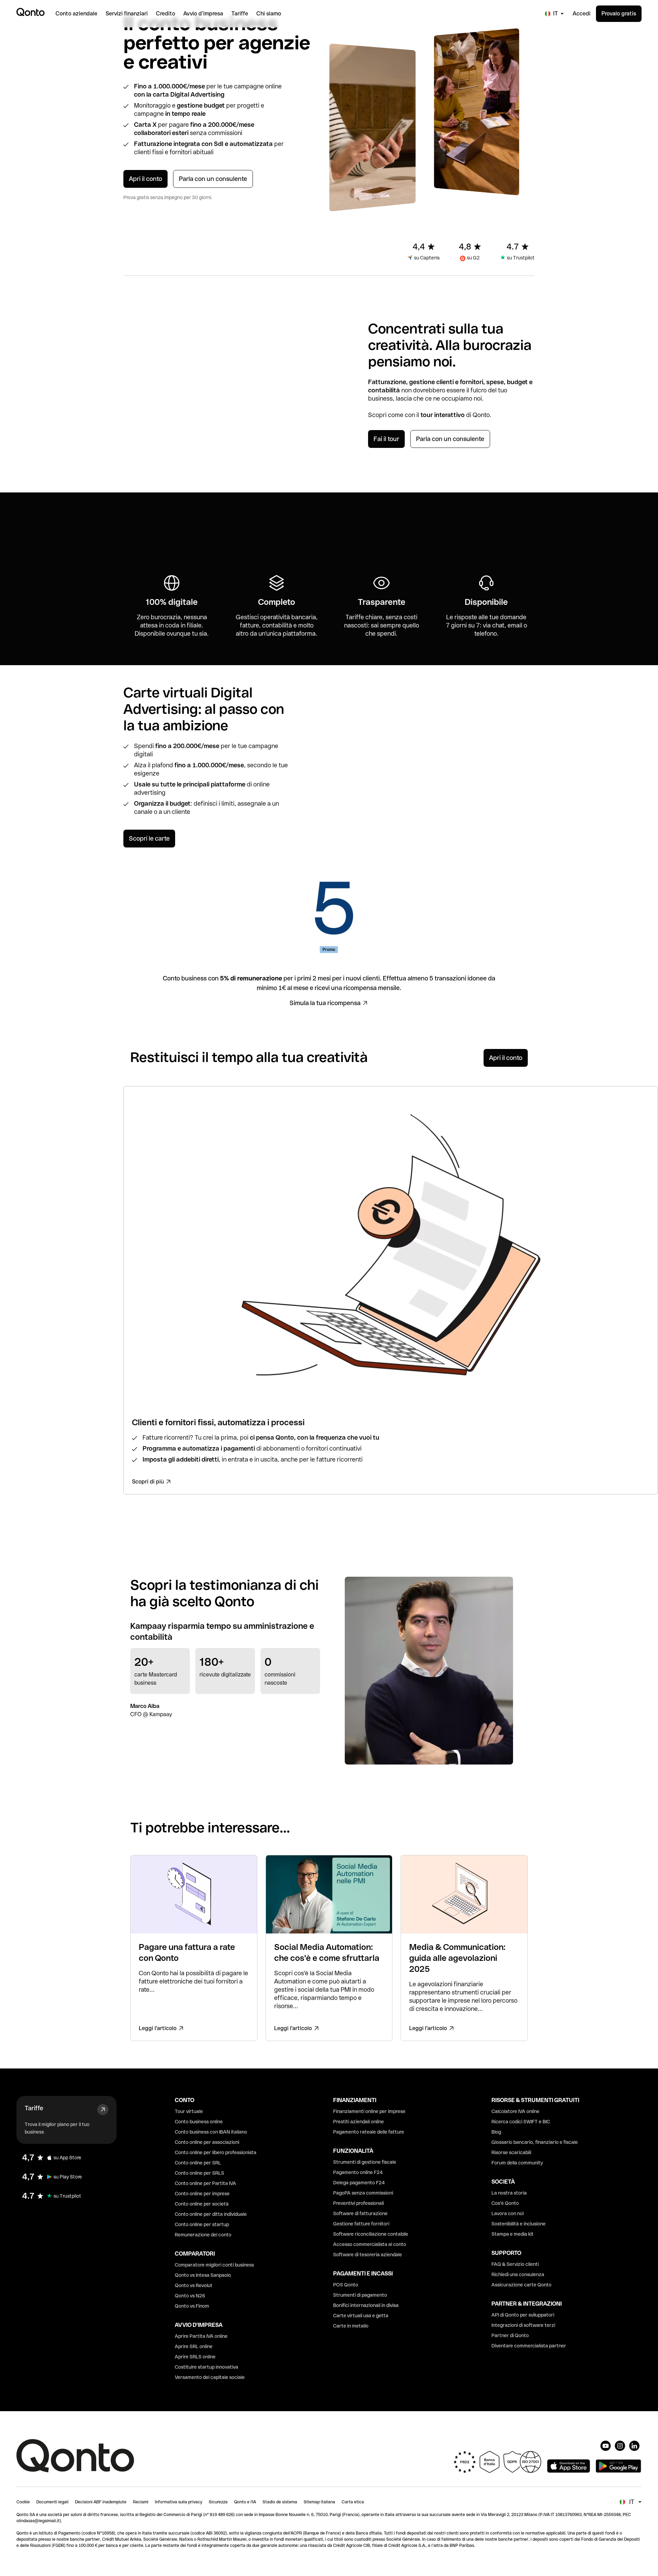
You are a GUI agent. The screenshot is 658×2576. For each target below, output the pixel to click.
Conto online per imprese (202, 2194)
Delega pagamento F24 (359, 2183)
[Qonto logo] (31, 12)
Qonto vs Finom (192, 2306)
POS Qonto (346, 2285)
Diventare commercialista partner (529, 2346)
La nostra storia (509, 2193)
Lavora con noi (508, 2213)
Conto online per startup (202, 2224)
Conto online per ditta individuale (211, 2214)
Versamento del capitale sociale (210, 2377)
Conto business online (199, 2122)
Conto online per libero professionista (216, 2152)
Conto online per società (202, 2204)
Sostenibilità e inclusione (519, 2224)
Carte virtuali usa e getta (361, 2316)
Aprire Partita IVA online (201, 2336)
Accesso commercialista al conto (370, 2244)
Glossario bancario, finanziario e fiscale (535, 2142)
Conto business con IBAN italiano (211, 2132)
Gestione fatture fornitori (361, 2224)
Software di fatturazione (360, 2213)
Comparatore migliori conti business (214, 2265)
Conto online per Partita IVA (205, 2183)
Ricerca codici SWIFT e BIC (521, 2122)
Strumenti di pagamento (360, 2295)
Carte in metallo (351, 2326)
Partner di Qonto (510, 2335)
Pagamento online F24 (358, 2172)
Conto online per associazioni (207, 2142)
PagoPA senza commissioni (363, 2193)
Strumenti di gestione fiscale (365, 2162)
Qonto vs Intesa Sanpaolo (203, 2275)
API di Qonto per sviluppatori (523, 2315)
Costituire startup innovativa (206, 2367)
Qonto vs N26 (190, 2296)
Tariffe (34, 2108)
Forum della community (517, 2163)
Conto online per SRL (198, 2163)
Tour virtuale (189, 2111)
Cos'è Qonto (505, 2203)
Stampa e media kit (513, 2234)
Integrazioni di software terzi (523, 2325)
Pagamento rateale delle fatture (369, 2132)
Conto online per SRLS (199, 2173)
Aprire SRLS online (195, 2357)
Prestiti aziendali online (358, 2122)
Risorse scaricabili (511, 2152)
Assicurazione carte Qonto (521, 2285)
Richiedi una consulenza (518, 2274)
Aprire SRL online (194, 2346)
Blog (496, 2132)
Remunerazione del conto (203, 2235)
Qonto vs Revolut (194, 2285)
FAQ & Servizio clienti (515, 2264)
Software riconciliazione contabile (371, 2234)
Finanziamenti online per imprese (369, 2111)
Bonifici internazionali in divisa (366, 2305)
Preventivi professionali (358, 2203)
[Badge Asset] (606, 2446)
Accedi (582, 14)
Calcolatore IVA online (515, 2111)
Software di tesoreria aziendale (368, 2255)
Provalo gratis (619, 14)
